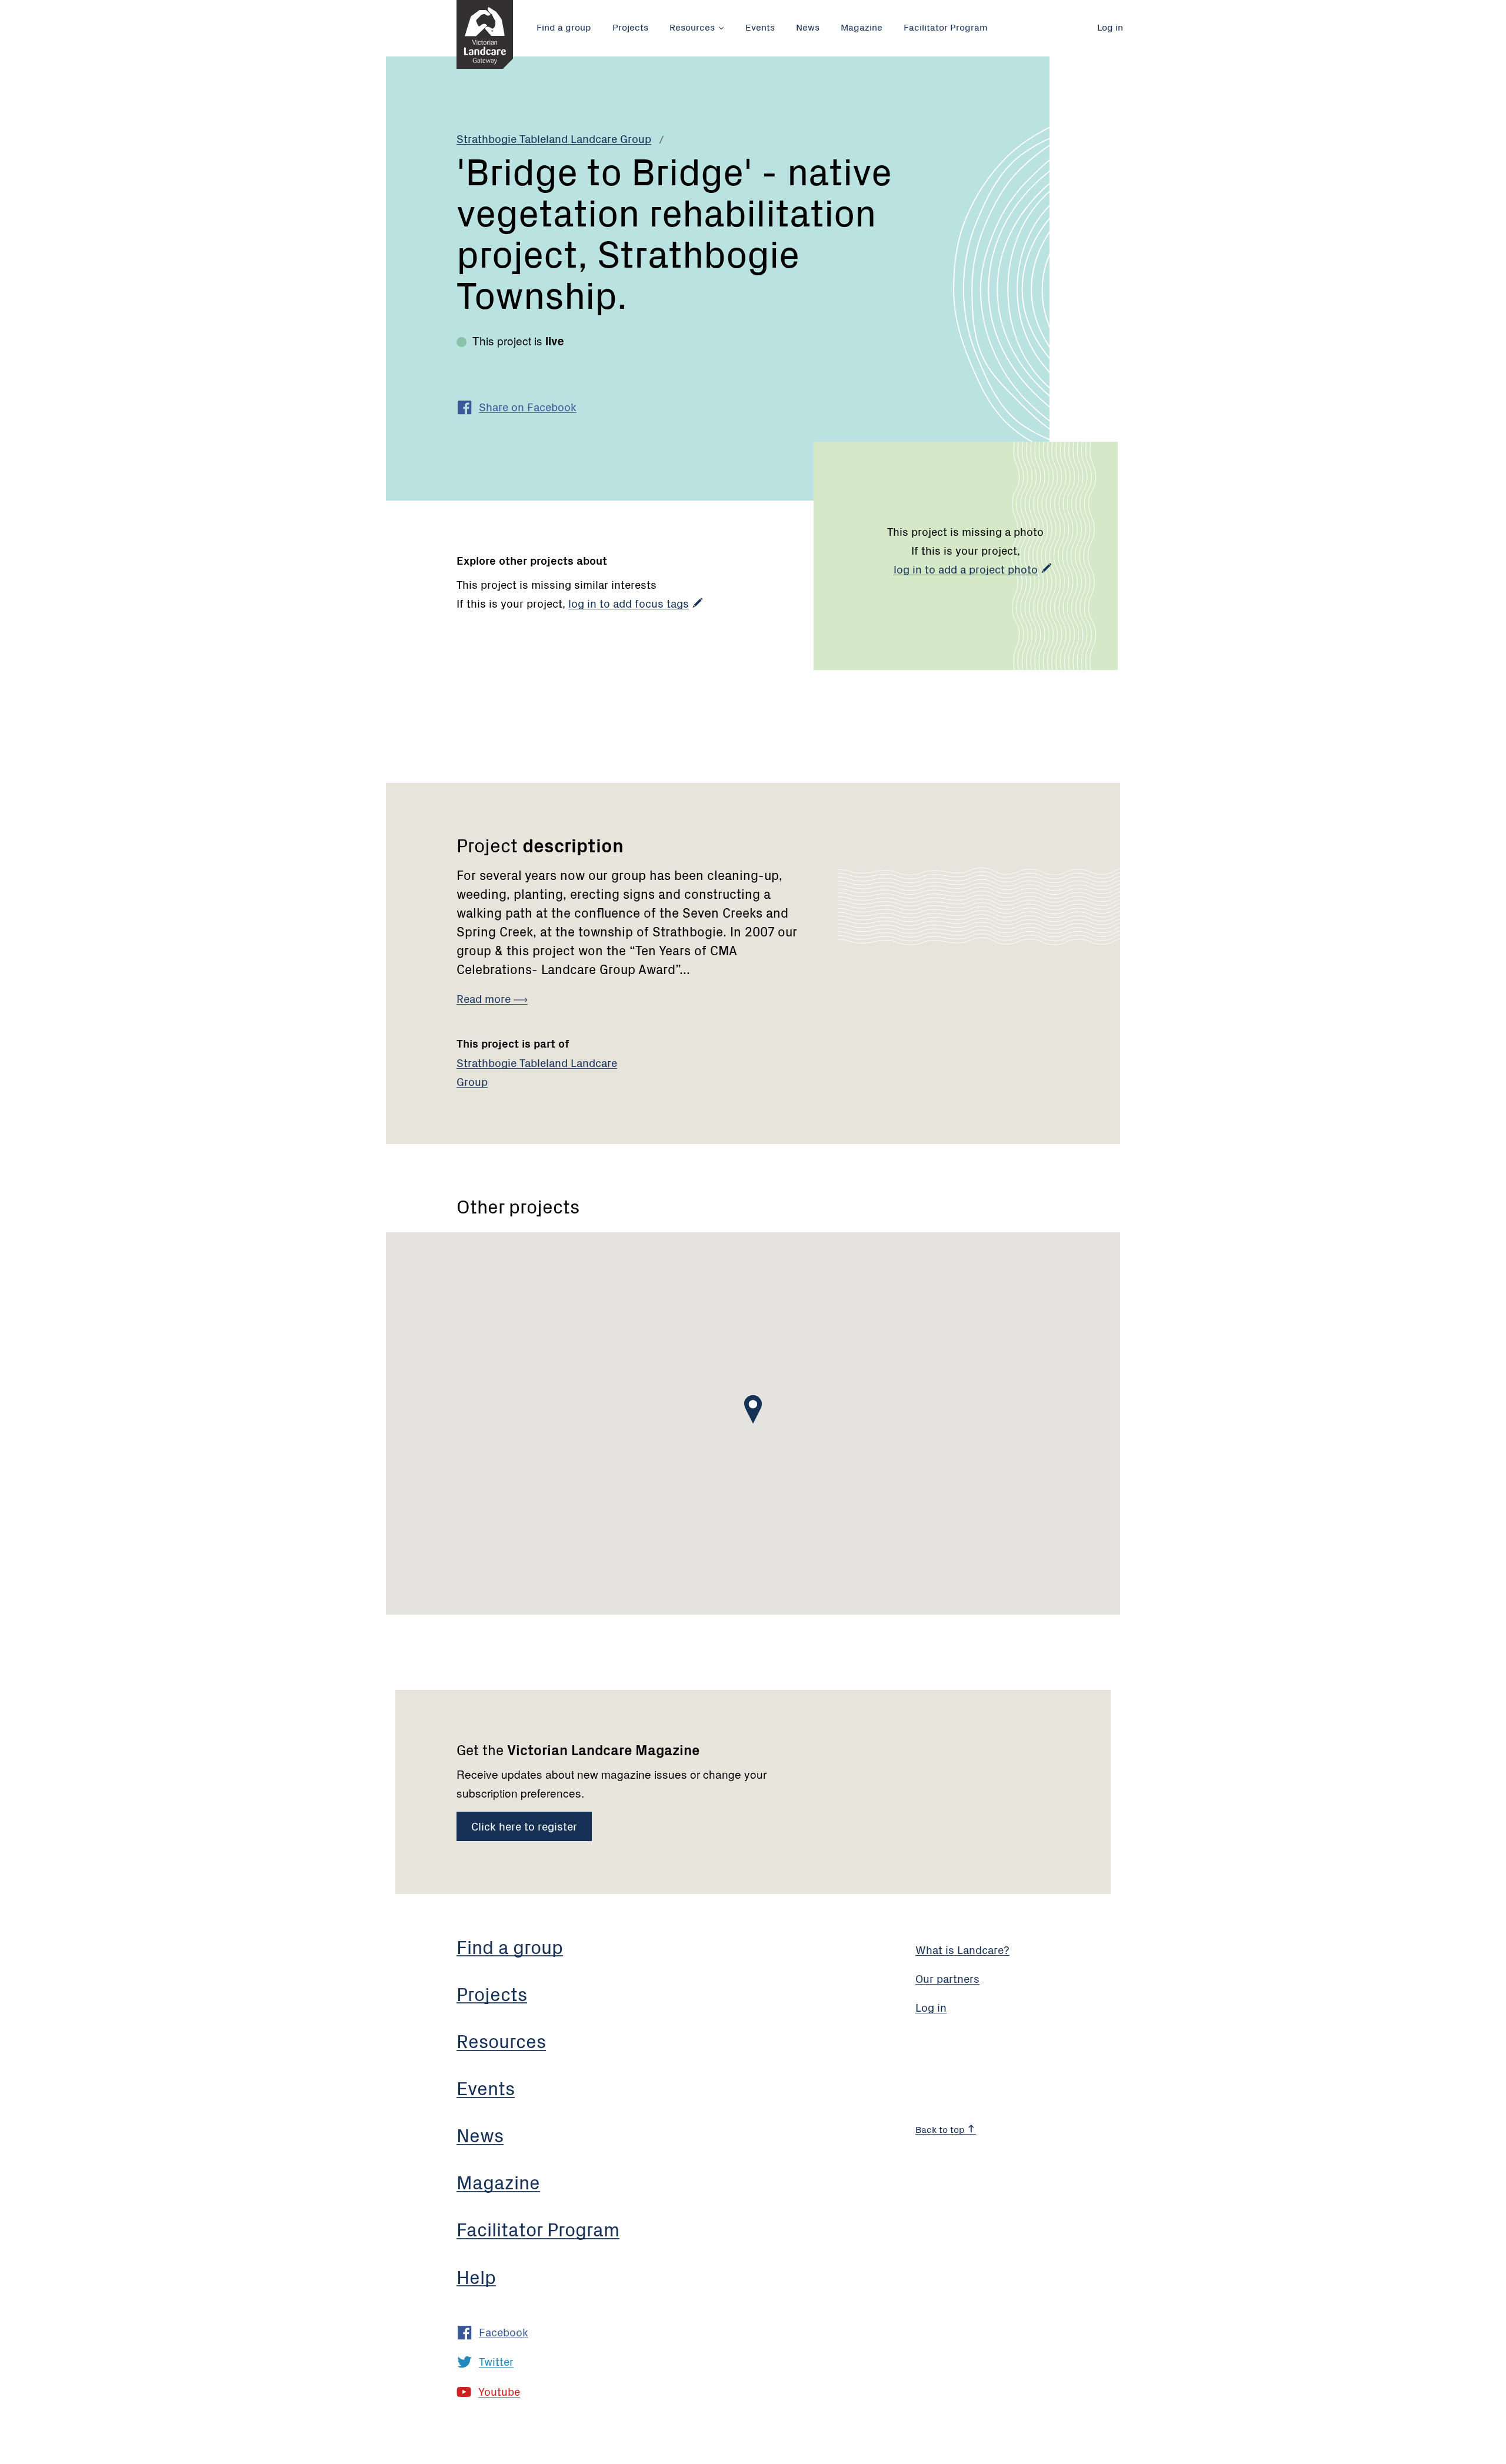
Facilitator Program (946, 26)
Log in (1110, 26)
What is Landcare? (962, 1949)
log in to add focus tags (629, 603)
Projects (630, 26)
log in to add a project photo (966, 569)
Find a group (564, 26)
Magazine (862, 26)
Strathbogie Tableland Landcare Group (554, 138)
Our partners (947, 1978)
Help (476, 2276)
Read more (485, 998)
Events (760, 26)
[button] (753, 1409)
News (808, 26)
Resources (692, 26)
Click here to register (524, 1826)
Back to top (941, 2129)
